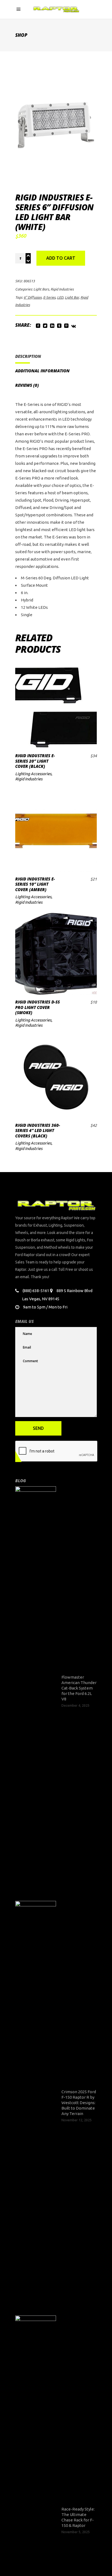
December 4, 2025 (75, 1705)
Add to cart (61, 258)
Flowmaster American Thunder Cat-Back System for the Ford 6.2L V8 (79, 1688)
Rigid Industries (62, 289)
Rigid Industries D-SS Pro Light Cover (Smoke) (38, 1007)
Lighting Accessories (33, 774)
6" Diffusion (33, 297)
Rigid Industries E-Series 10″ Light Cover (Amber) (35, 884)
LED (60, 297)
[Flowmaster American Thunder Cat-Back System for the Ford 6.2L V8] (36, 1691)
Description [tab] (28, 356)
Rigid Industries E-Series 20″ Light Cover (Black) (35, 761)
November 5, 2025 (76, 2532)
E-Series (49, 297)
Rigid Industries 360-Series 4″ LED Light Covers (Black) (38, 1130)
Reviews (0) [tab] (27, 385)
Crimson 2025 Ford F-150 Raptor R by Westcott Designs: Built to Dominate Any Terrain (79, 2103)
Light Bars (41, 289)
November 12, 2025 (77, 2120)
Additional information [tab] (42, 371)
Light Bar (72, 297)
